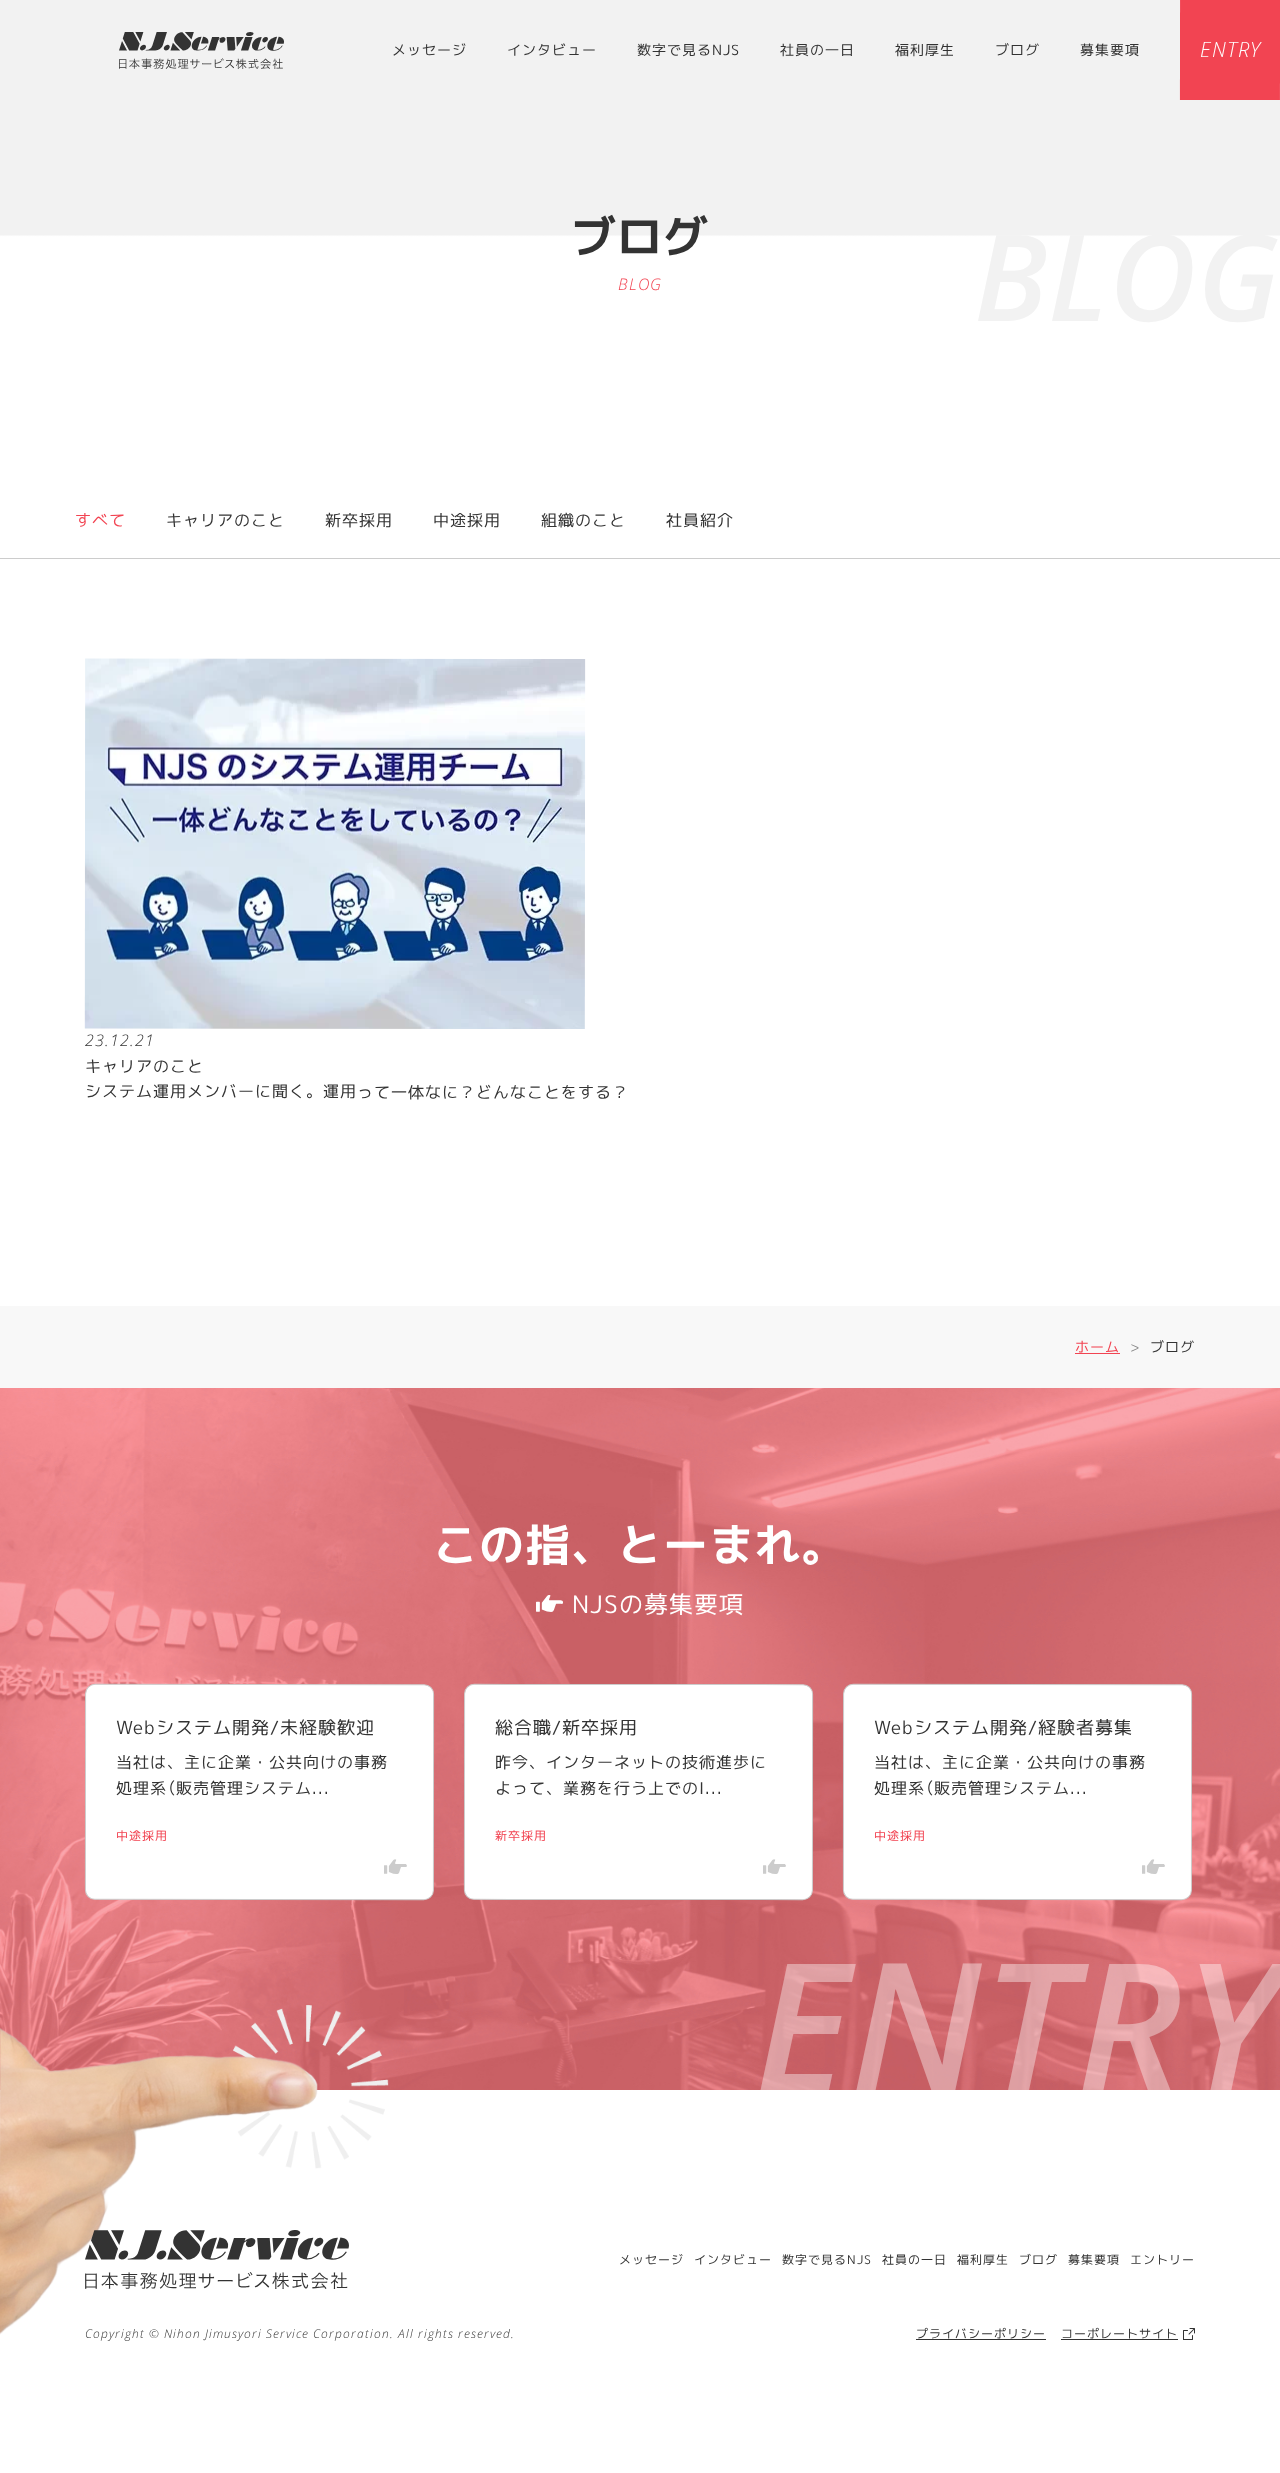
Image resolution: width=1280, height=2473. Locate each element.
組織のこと (583, 520)
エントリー (1162, 2259)
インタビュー (552, 49)
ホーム (1097, 1346)
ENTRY (1229, 49)
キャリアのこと (225, 520)
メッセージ (429, 49)
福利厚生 (925, 49)
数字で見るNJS (688, 49)
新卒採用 (359, 520)
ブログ (1017, 49)
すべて (100, 520)
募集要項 (1110, 49)
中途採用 (467, 520)
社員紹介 (700, 520)
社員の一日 (817, 49)
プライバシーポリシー (981, 2333)
